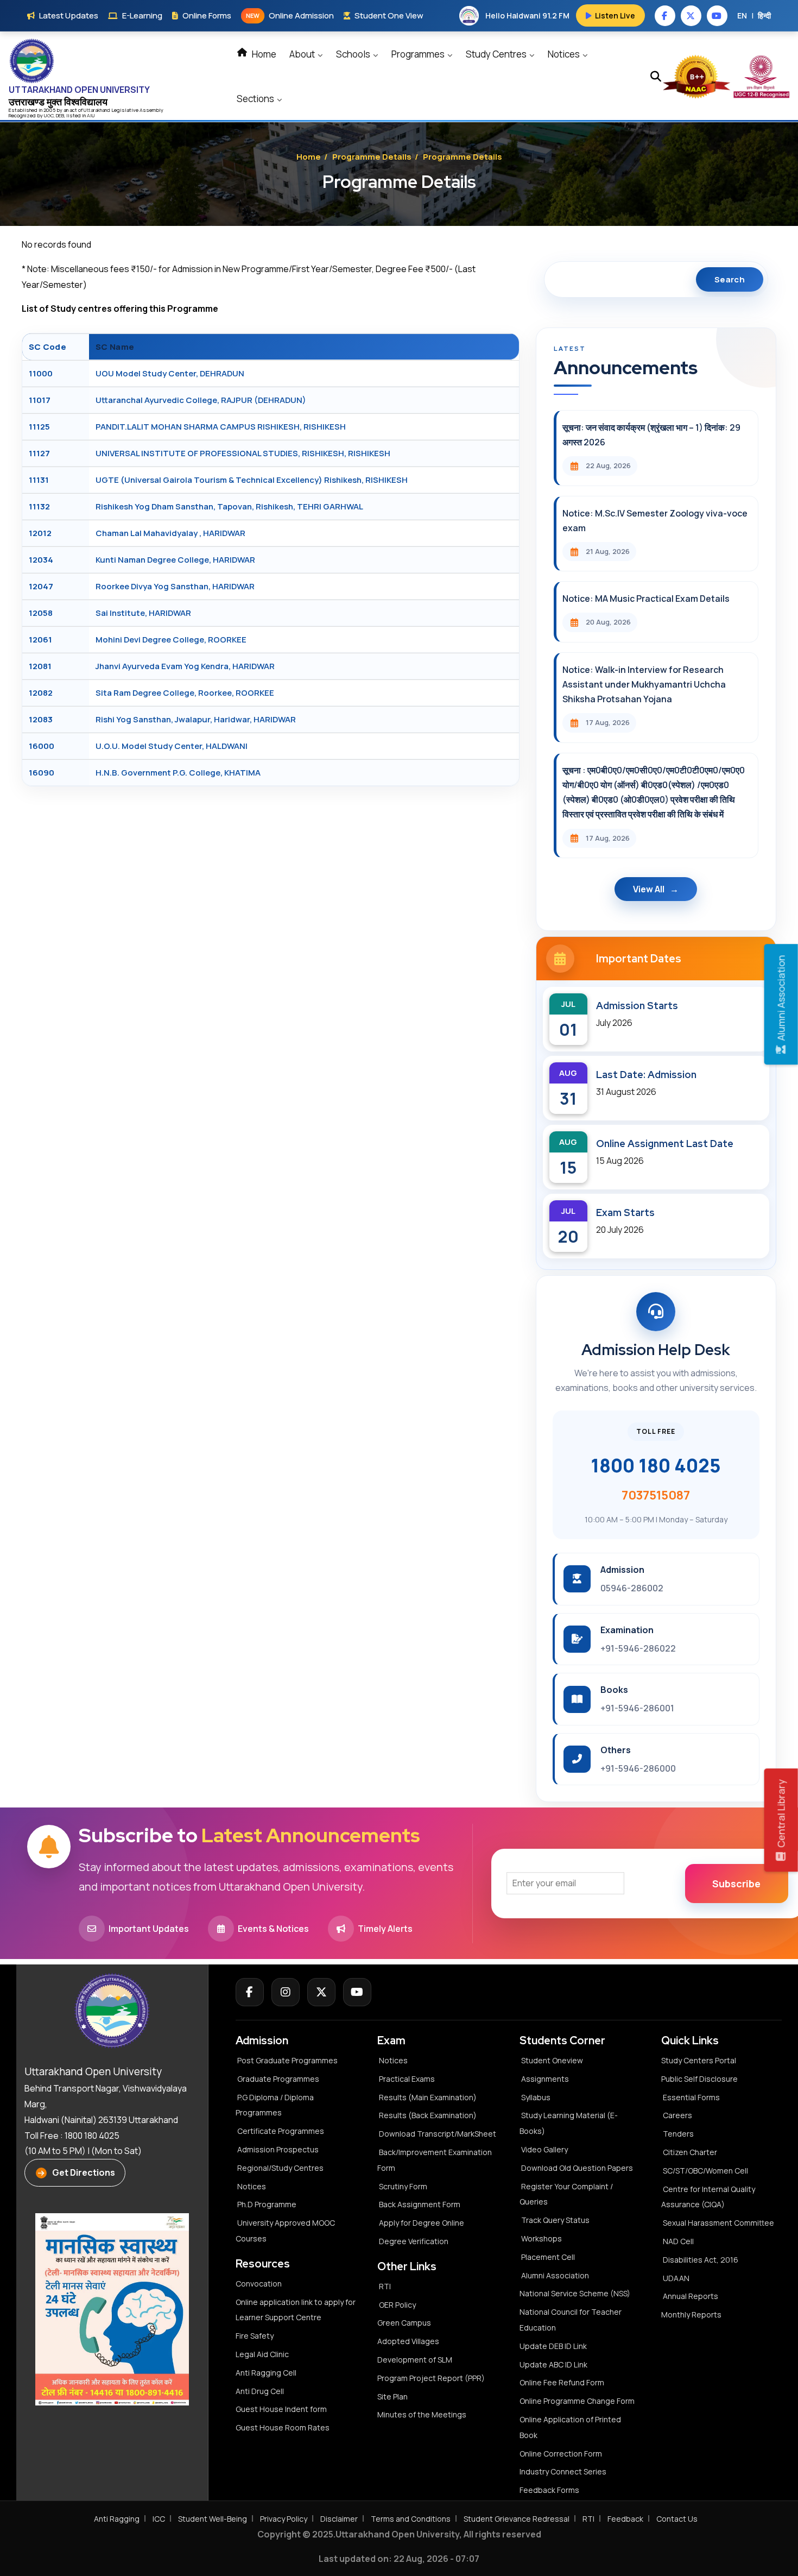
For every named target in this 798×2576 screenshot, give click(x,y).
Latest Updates (69, 15)
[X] (321, 1992)
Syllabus (536, 2097)
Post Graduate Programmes (287, 2060)
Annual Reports (691, 2296)
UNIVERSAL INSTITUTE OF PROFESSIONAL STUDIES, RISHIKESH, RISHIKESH (243, 453)
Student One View (389, 15)
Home (263, 54)
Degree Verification (414, 2241)
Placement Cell (548, 2257)
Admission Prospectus (278, 2149)
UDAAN (676, 2278)
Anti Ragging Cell (266, 2373)
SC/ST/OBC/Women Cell (705, 2171)
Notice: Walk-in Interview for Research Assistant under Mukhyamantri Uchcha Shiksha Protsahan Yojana (644, 684)
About (303, 54)
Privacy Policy (284, 2519)
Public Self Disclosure (699, 2079)
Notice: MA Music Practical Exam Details (646, 599)
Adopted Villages (408, 2341)
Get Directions (84, 2172)
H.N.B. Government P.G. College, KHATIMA (178, 773)
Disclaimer (339, 2519)
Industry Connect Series (563, 2471)
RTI (385, 2286)
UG (47, 115)
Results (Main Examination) (428, 2097)
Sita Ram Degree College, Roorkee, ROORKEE (185, 693)
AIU (91, 115)
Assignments (545, 2079)
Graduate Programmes (278, 2079)
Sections (256, 99)
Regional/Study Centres (280, 2168)
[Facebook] (250, 1992)
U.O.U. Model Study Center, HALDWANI (172, 746)
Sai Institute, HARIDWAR (143, 613)
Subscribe (736, 1884)
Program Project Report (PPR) (431, 2378)
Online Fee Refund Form (562, 2382)
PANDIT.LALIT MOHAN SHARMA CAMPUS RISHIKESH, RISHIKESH (221, 427)
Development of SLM (415, 2360)
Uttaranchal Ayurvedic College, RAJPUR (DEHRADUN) (201, 400)
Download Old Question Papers (577, 2168)
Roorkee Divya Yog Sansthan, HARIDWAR (175, 586)
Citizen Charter (690, 2152)
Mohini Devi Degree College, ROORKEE (171, 640)
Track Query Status (555, 2220)
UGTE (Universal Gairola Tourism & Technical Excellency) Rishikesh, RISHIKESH (252, 480)
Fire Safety (255, 2336)
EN (742, 15)
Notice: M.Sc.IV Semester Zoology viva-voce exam (655, 521)
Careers (677, 2115)
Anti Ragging (117, 2519)
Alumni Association (555, 2275)
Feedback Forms (549, 2490)
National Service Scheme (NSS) (575, 2293)
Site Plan (392, 2397)
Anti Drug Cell (260, 2391)
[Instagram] (286, 1992)
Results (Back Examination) (428, 2115)
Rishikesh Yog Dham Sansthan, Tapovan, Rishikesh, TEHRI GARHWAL (229, 506)
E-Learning (142, 15)
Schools (354, 54)
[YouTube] (357, 1992)
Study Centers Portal (699, 2060)
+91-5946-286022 (638, 1648)
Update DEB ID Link (553, 2346)
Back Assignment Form (420, 2204)
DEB (60, 115)
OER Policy (397, 2305)
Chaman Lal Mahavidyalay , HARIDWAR (170, 533)
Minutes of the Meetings (423, 2414)
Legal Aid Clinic (262, 2354)
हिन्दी (764, 15)
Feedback (625, 2519)
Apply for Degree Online (422, 2223)
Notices (565, 54)
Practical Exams (407, 2079)
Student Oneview (552, 2060)
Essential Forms (691, 2097)
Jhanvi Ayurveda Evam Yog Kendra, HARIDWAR (185, 666)
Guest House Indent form (281, 2409)
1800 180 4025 (656, 1465)
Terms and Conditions (411, 2519)
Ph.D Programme (267, 2204)
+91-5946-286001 (637, 1708)
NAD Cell (678, 2241)
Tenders (678, 2134)
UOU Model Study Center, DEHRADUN (170, 373)
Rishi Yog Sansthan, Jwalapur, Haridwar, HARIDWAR (196, 719)
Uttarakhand (97, 110)
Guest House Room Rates (283, 2427)
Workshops (541, 2238)
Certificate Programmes (281, 2131)
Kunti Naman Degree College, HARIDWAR (175, 560)
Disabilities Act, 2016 (701, 2260)
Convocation (259, 2284)
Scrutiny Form (403, 2186)
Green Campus (404, 2323)
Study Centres (497, 54)
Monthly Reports (691, 2314)
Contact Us (677, 2519)
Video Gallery (544, 2149)
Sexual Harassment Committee (718, 2223)
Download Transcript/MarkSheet (438, 2134)
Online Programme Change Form (577, 2401)
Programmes (419, 54)
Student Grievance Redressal (517, 2519)
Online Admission (290, 15)
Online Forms (207, 15)
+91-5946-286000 (638, 1768)
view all (649, 889)
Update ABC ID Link (553, 2364)
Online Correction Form (561, 2454)
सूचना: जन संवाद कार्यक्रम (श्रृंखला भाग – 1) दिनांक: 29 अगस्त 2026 (651, 435)
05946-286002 (632, 1588)
